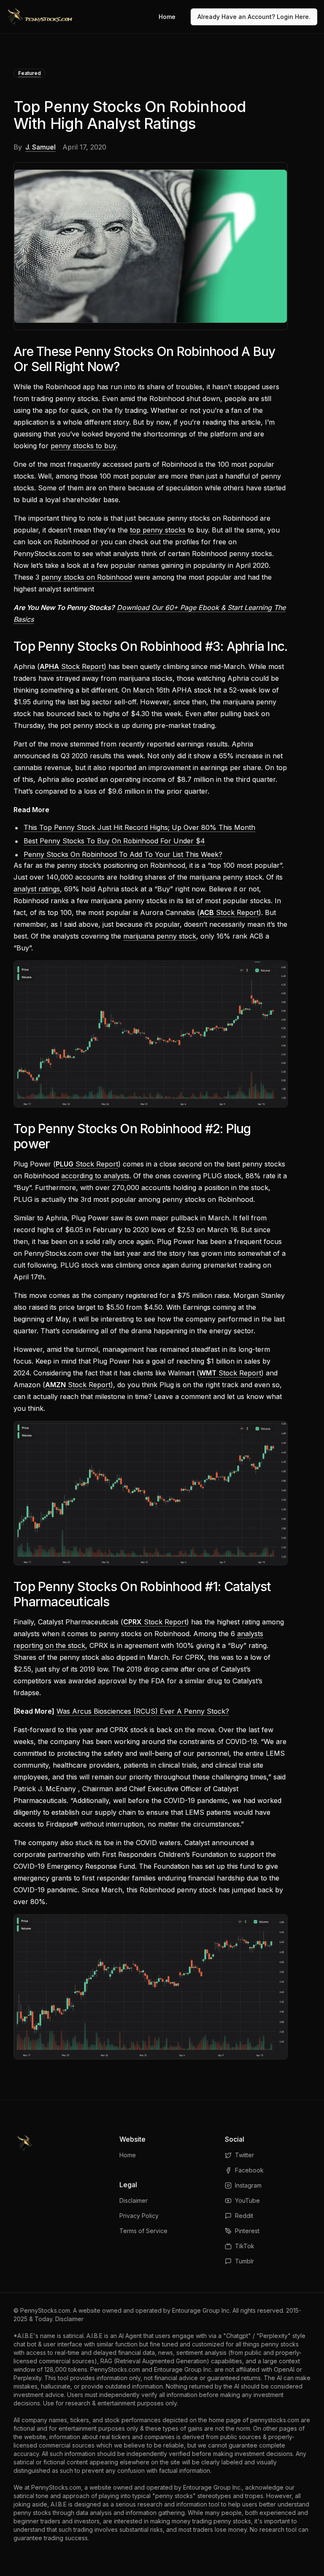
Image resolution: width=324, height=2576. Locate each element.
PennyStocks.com (45, 2310)
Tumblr (244, 2261)
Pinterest (247, 2231)
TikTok (245, 2246)
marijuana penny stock (160, 936)
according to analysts (95, 1176)
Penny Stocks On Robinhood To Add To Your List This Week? (123, 854)
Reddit (244, 2216)
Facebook (249, 2170)
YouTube (247, 2200)
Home (167, 17)
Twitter (244, 2155)
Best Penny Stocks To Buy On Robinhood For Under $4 (114, 841)
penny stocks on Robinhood (87, 577)
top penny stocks (158, 530)
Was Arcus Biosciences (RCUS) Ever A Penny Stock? (143, 1711)
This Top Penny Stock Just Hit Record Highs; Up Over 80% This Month (139, 827)
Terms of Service (143, 2231)
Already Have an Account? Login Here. (254, 17)
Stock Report (72, 666)
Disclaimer (134, 2200)
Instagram (248, 2185)
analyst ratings (37, 889)
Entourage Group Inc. (201, 2310)
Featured (30, 73)
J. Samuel (40, 147)
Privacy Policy (139, 2216)
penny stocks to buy (83, 446)
